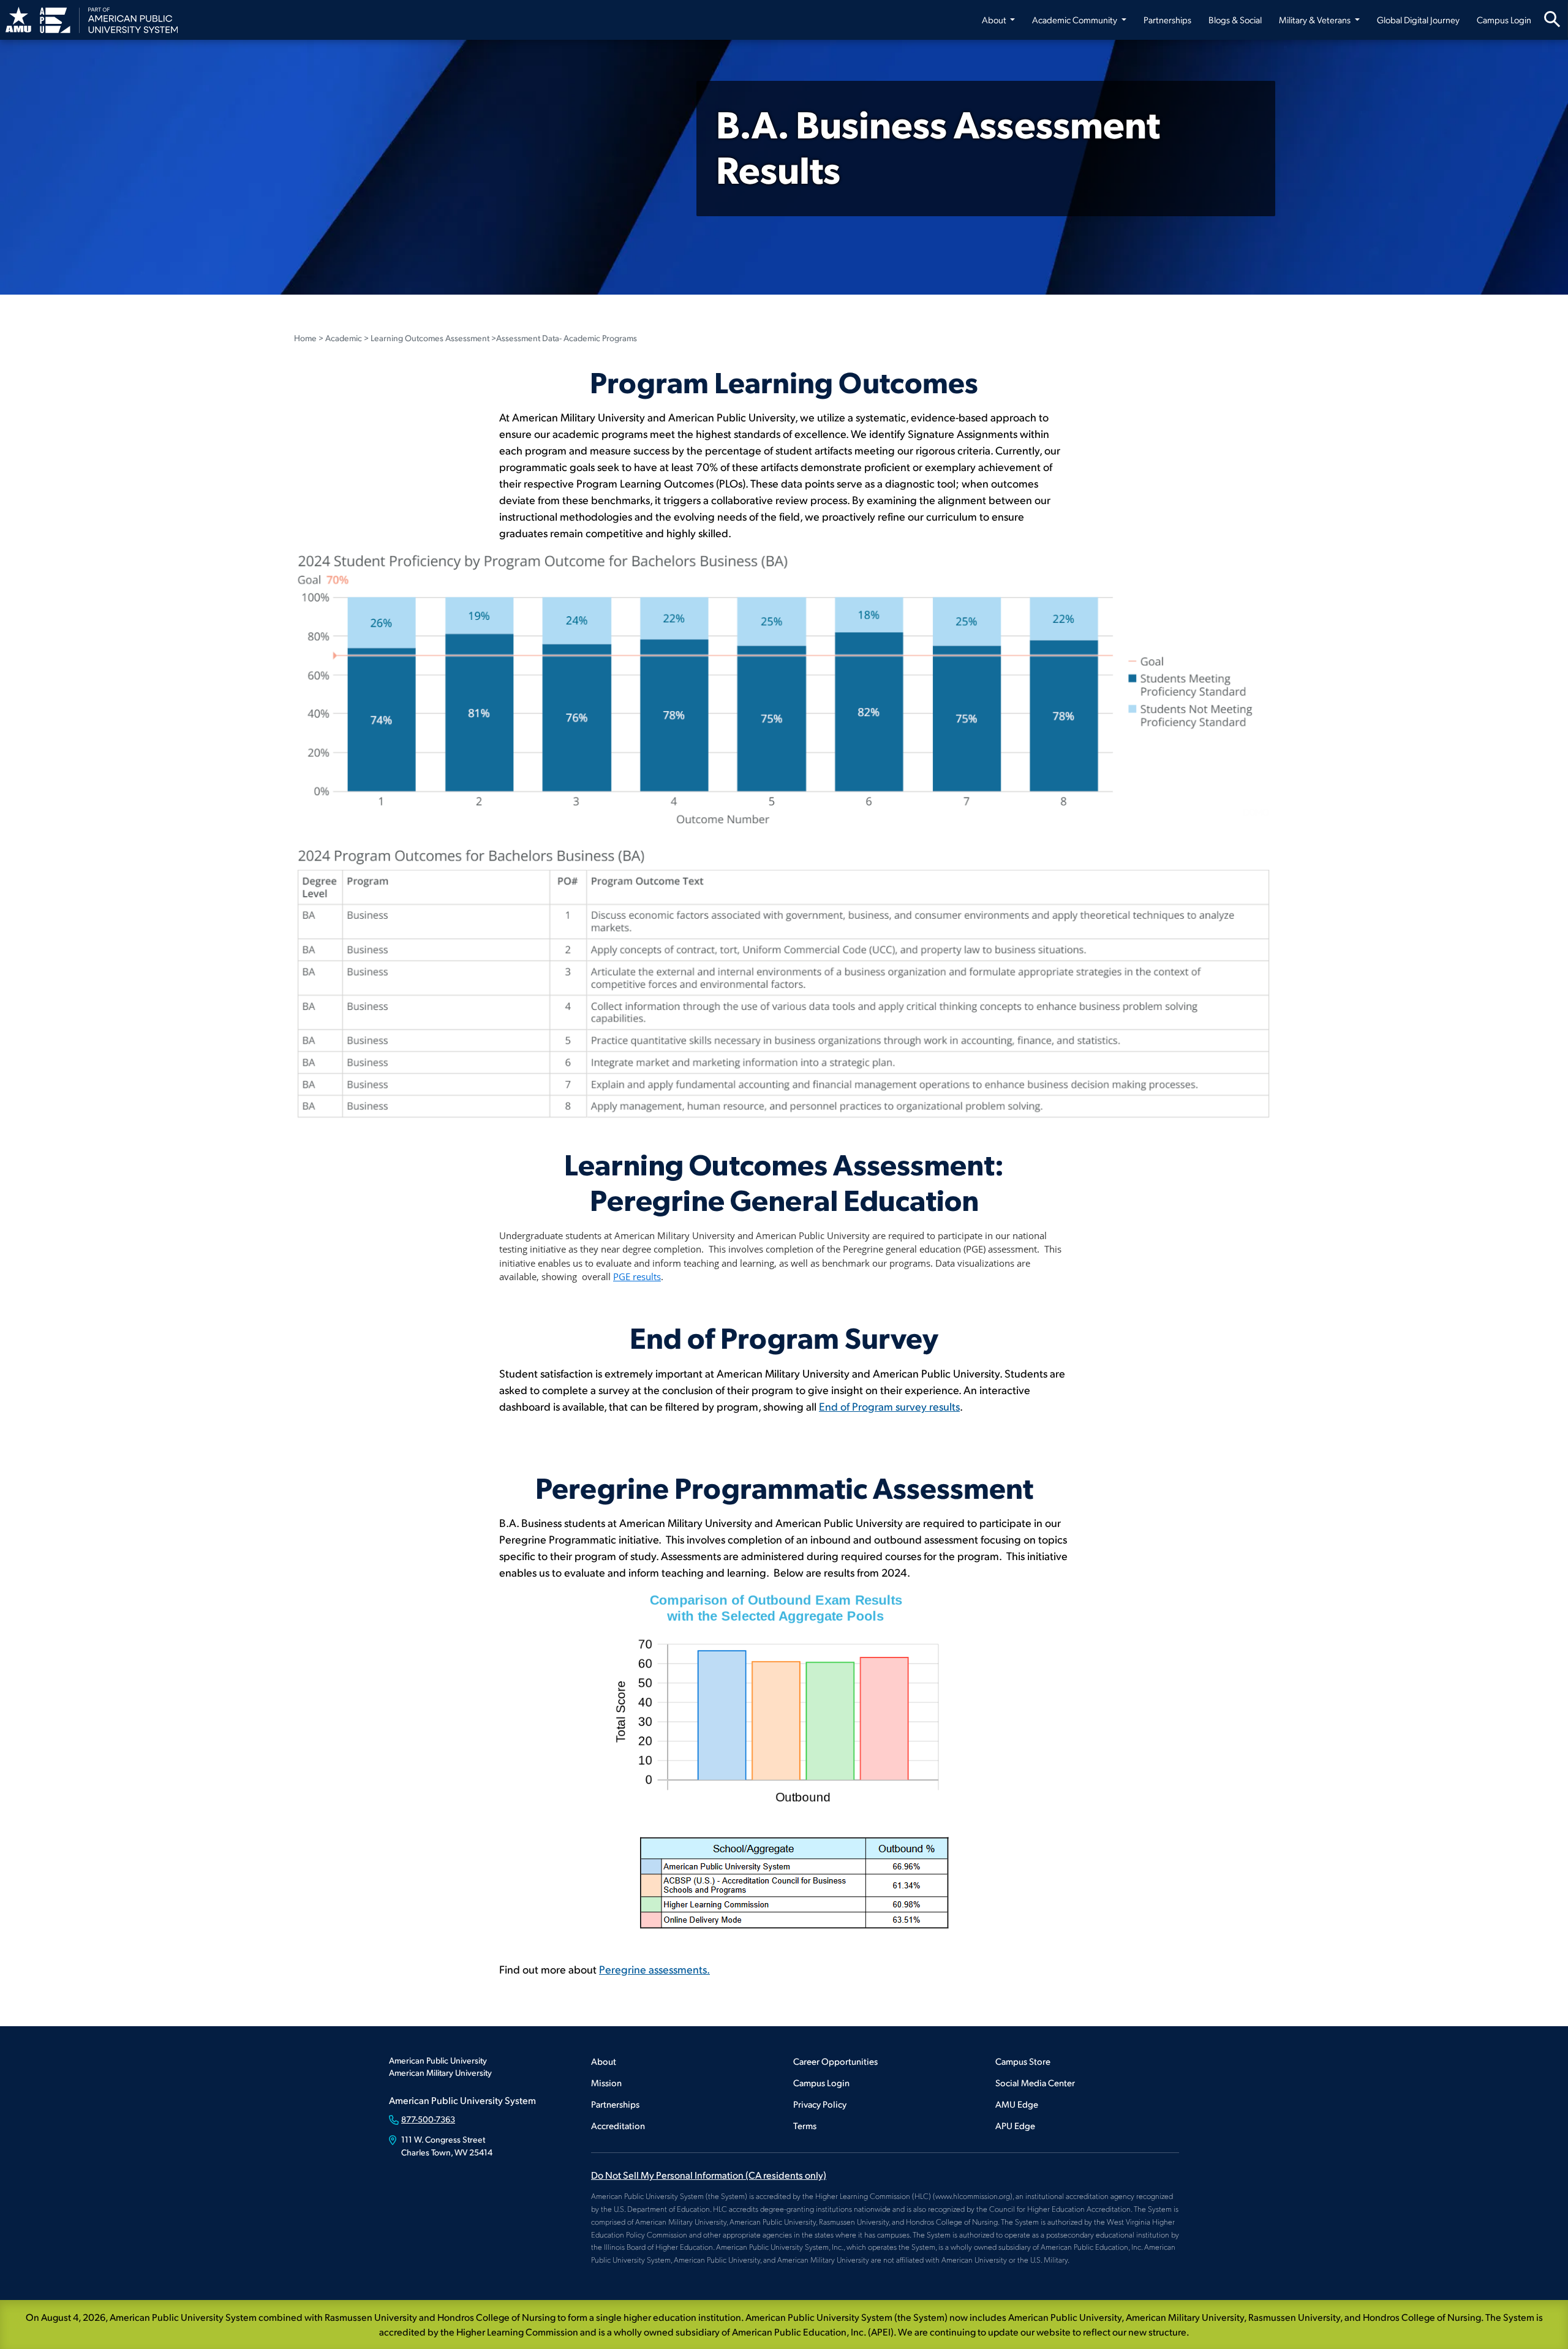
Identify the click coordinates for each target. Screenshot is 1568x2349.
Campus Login (1504, 20)
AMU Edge (1017, 2104)
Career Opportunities (835, 2061)
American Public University (438, 2060)
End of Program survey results (889, 1406)
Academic (344, 338)
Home (305, 338)
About (604, 2061)
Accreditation (618, 2125)
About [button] (995, 20)
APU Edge (1015, 2125)
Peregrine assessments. (654, 1969)
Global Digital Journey (1418, 20)
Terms (805, 2125)
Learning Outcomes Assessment (430, 338)
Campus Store (1023, 2061)
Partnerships (1167, 20)
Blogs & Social (1235, 20)
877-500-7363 (428, 2119)
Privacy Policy (820, 2104)
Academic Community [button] (1076, 20)
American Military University (440, 2072)
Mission (606, 2082)
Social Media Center (1035, 2082)
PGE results (637, 1276)
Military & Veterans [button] (1316, 20)
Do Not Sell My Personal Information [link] (709, 2175)
